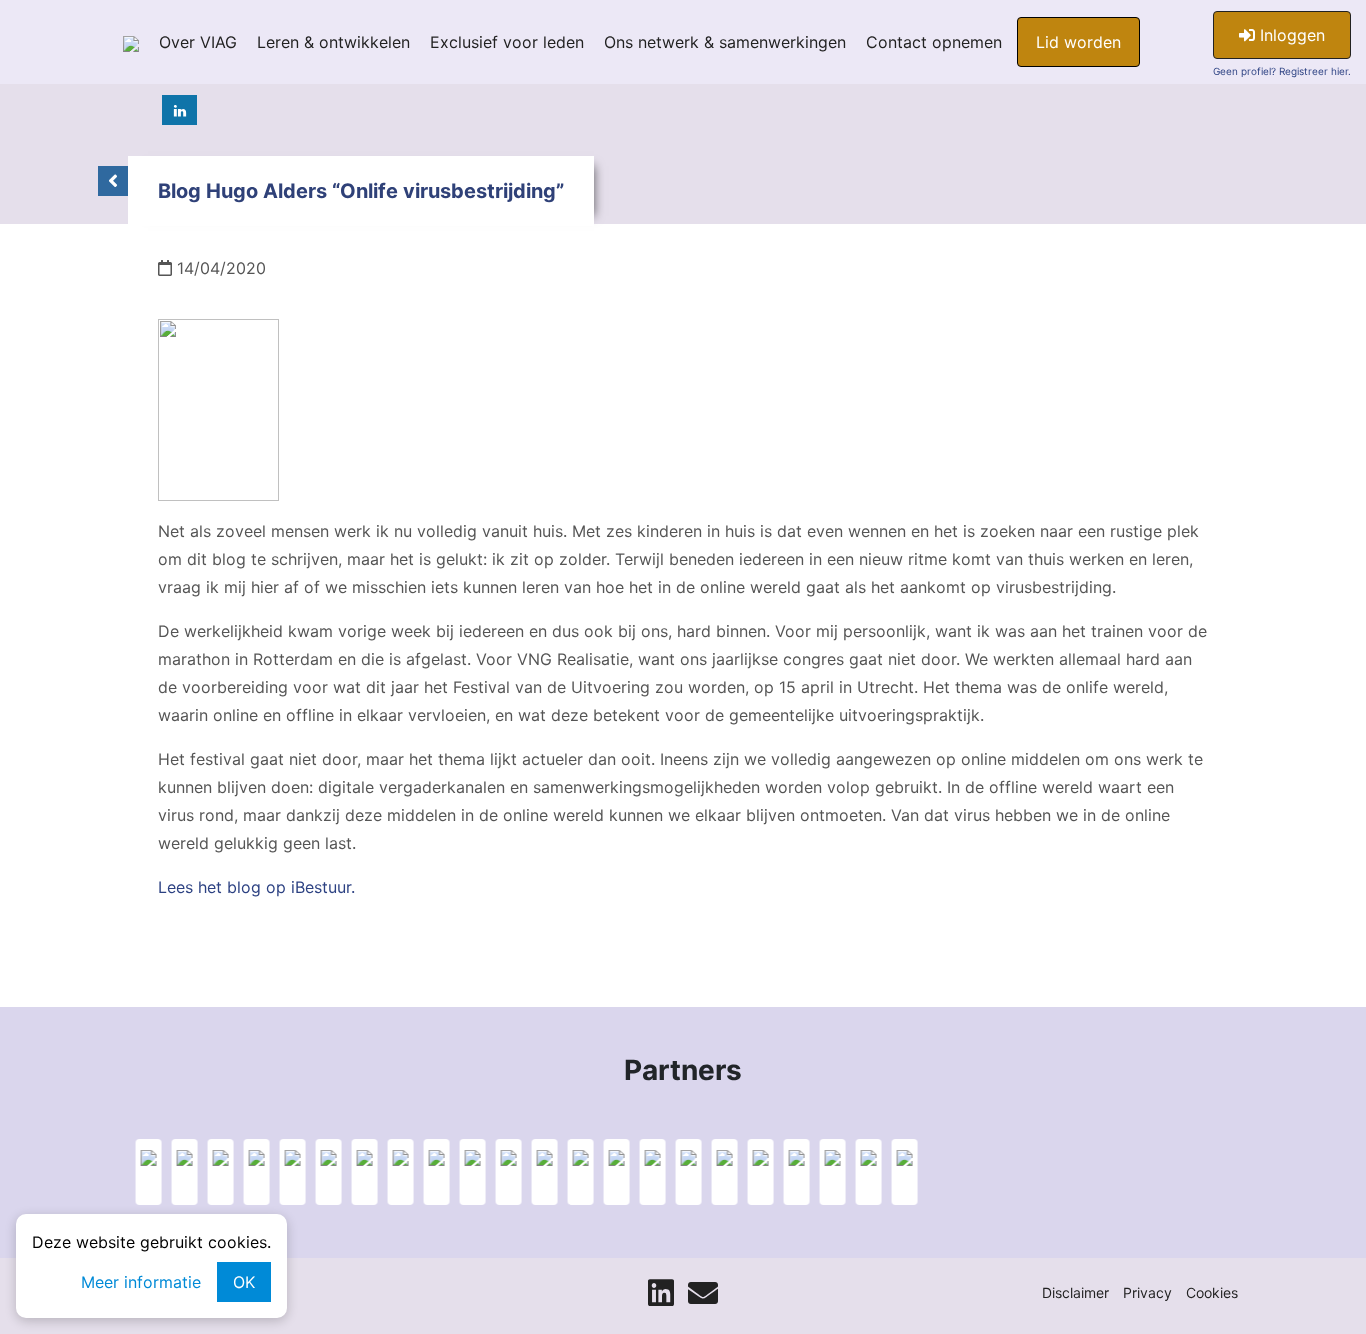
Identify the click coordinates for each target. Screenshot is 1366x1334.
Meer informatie (141, 1282)
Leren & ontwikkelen (333, 42)
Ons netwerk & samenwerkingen (725, 42)
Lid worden (1078, 42)
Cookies (1212, 1292)
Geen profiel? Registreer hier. (1282, 71)
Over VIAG (198, 42)
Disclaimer (1075, 1292)
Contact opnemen (934, 42)
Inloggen (1290, 35)
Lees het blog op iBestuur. (256, 887)
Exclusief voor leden (507, 42)
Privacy (1147, 1292)
